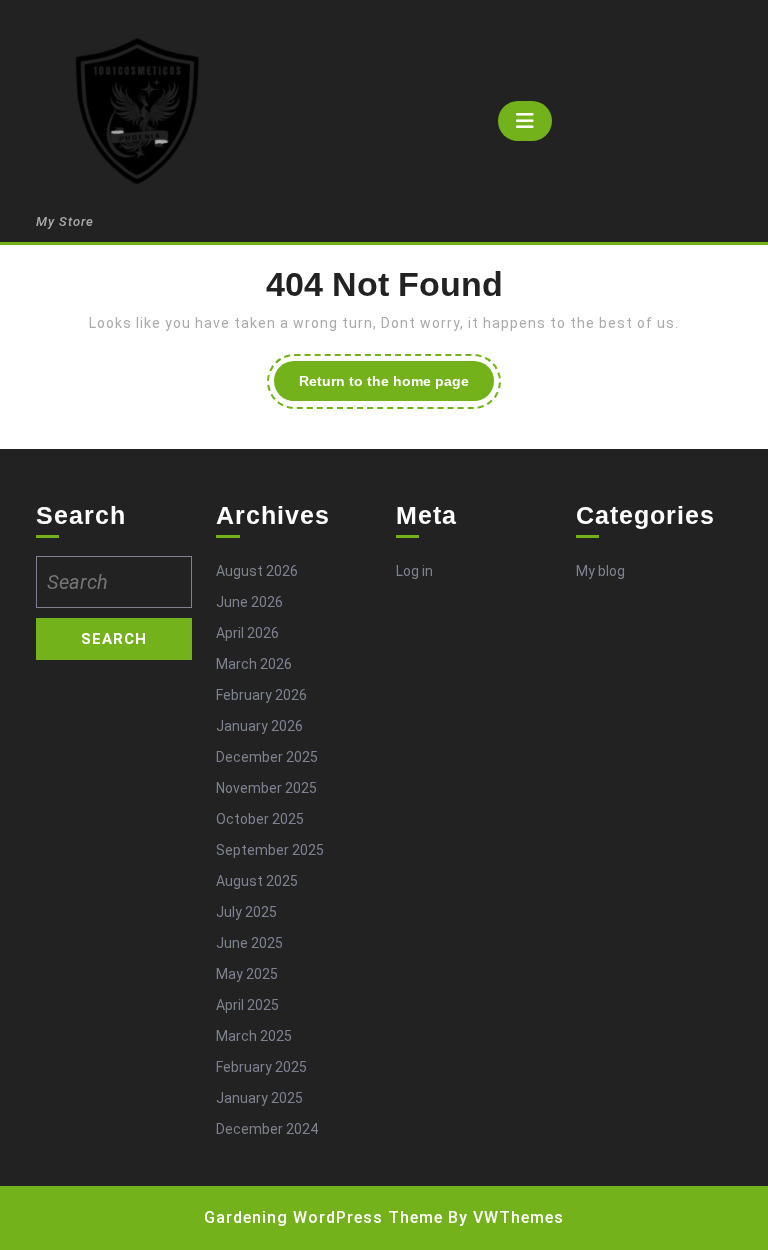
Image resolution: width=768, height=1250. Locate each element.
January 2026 (259, 726)
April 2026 (247, 633)
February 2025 (261, 1067)
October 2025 (260, 819)
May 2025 (247, 974)
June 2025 (249, 943)
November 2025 (266, 788)
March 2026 (254, 664)
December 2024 (267, 1129)
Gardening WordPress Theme (323, 1217)
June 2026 (249, 602)
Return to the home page (396, 386)
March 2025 (254, 1036)
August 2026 (257, 571)
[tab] (525, 121)
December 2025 (267, 757)
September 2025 (270, 850)
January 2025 (259, 1098)
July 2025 (246, 912)
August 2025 (257, 881)
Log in (414, 571)
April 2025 (247, 1005)
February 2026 (261, 695)
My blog (600, 571)
